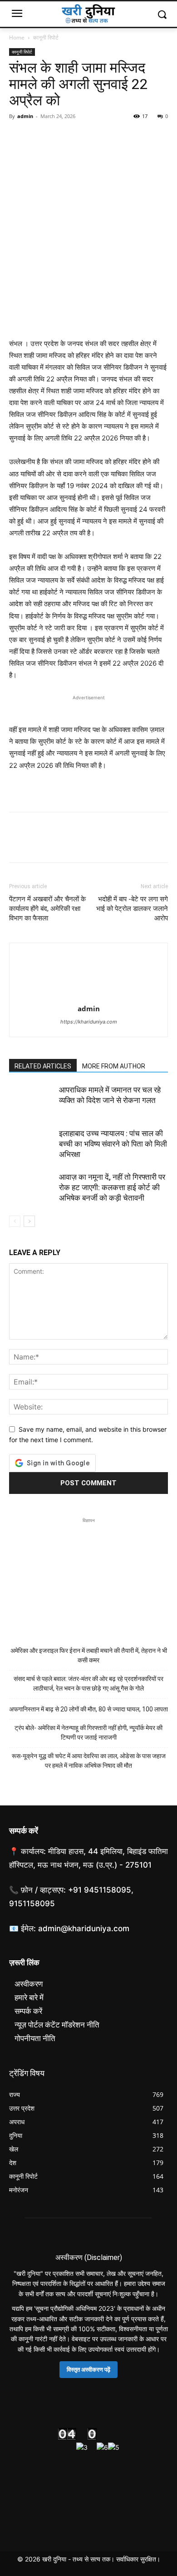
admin (25, 116)
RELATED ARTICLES (43, 1066)
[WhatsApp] (81, 137)
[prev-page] (15, 1221)
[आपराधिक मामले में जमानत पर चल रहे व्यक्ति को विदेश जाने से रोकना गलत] (32, 1100)
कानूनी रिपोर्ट (46, 37)
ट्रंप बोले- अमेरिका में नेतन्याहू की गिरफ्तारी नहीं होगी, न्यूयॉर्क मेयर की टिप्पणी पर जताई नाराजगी (88, 1733)
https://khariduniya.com (89, 1022)
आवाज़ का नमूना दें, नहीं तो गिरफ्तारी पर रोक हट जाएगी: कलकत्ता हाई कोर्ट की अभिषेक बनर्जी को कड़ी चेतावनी (112, 1187)
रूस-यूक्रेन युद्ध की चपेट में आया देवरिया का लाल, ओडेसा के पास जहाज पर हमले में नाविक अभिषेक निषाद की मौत (89, 1761)
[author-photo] (88, 996)
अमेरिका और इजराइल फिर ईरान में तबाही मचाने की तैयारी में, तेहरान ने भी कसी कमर (89, 1655)
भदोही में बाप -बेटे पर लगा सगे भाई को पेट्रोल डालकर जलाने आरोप (132, 909)
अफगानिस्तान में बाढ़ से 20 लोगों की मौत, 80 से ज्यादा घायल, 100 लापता (88, 1709)
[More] (102, 137)
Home (17, 37)
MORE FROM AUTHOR (114, 1066)
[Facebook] (18, 137)
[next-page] (29, 1221)
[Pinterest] (60, 137)
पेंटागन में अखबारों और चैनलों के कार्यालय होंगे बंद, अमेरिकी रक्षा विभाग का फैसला (47, 909)
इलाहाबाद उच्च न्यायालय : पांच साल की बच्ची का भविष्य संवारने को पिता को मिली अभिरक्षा (113, 1144)
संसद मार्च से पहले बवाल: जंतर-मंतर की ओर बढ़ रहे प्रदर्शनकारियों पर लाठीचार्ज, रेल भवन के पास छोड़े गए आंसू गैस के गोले (88, 1684)
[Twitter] (39, 137)
